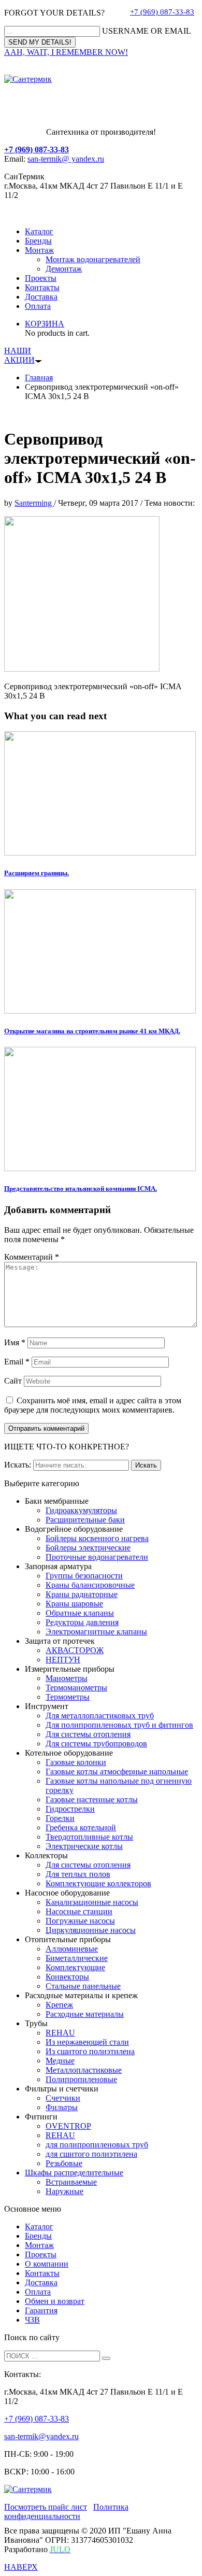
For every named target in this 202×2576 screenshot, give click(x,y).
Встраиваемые (71, 2182)
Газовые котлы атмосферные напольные (117, 1771)
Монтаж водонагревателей (93, 259)
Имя (15, 1342)
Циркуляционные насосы (91, 1930)
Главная (39, 378)
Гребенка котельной (81, 1827)
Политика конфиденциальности (66, 2511)
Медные (60, 2061)
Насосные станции (79, 1911)
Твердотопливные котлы (89, 1837)
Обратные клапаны (80, 1613)
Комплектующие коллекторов (98, 1883)
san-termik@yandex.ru (41, 2436)
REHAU (60, 2033)
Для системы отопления (88, 1734)
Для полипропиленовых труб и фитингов (119, 1725)
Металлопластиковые (84, 2070)
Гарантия (41, 2310)
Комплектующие (75, 1967)
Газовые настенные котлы (92, 1799)
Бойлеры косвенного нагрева (97, 1538)
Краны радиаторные (82, 1594)
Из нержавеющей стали (87, 2042)
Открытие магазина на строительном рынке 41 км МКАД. (92, 1031)
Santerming (34, 503)
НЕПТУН (63, 1660)
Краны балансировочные (90, 1585)
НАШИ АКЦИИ (19, 355)
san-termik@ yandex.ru (66, 159)
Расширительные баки (85, 1520)
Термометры (68, 1697)
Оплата (38, 306)
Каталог (39, 231)
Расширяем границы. (37, 873)
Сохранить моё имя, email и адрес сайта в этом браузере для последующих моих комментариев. (93, 1405)
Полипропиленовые (81, 2079)
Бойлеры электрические (88, 1548)
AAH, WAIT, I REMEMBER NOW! (66, 52)
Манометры (67, 1678)
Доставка (41, 297)
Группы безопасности (84, 1576)
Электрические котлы (84, 1846)
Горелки (60, 1818)
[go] (106, 2358)
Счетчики (63, 2098)
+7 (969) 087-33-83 (162, 12)
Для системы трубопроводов (96, 1744)
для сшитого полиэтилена (91, 2154)
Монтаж (39, 250)
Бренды (38, 241)
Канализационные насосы (92, 1902)
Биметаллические (77, 1958)
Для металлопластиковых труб (100, 1716)
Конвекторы (67, 1977)
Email (17, 1362)
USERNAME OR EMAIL (147, 31)
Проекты (41, 278)
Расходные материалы (85, 2014)
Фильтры (62, 2107)
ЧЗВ (32, 2320)
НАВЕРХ (21, 2567)
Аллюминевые (72, 1949)
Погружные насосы (80, 1921)
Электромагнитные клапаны (96, 1632)
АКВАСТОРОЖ (75, 1650)
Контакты (42, 287)
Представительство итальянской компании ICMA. (81, 1189)
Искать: (18, 1465)
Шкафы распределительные (74, 2173)
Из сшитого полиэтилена (90, 2051)
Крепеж (59, 2005)
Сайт (13, 1381)
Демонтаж (64, 269)
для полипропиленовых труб (97, 2145)
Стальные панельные (83, 1986)
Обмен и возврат (55, 2301)
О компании (47, 2264)
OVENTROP (68, 2126)
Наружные (64, 2191)
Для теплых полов (78, 1874)
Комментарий (32, 1257)
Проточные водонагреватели (97, 1557)
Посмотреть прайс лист (46, 2507)
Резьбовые (64, 2163)
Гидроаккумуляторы (81, 1510)
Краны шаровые (74, 1604)
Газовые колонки (76, 1762)
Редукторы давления (82, 1622)
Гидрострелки (70, 1809)
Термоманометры (76, 1688)
